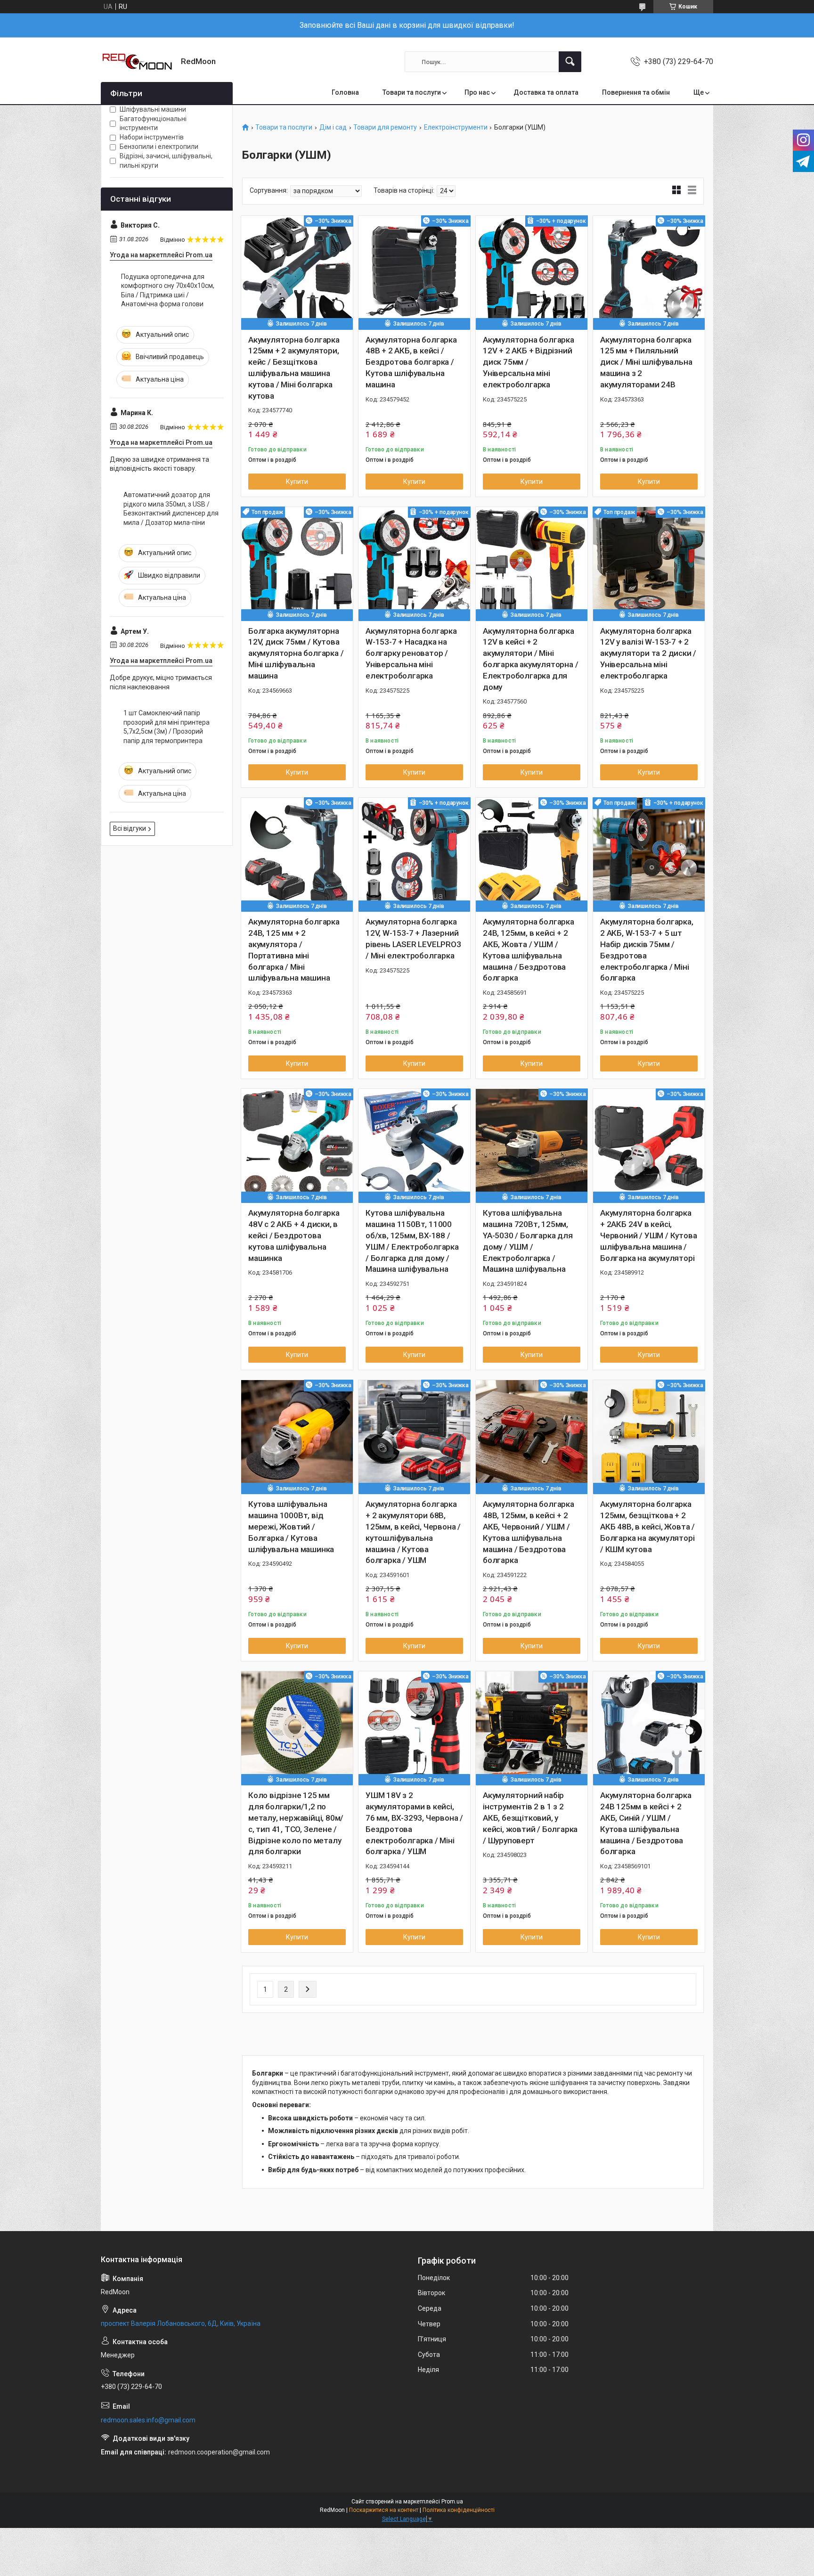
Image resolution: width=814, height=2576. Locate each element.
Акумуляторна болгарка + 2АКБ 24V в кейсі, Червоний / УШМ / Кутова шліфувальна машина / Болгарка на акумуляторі (648, 1235)
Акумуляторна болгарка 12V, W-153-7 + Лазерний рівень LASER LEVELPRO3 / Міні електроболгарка (413, 938)
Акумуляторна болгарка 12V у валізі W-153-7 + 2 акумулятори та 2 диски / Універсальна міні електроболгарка (648, 653)
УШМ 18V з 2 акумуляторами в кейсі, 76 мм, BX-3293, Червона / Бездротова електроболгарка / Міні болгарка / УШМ (414, 1823)
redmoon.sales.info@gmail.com (148, 2420)
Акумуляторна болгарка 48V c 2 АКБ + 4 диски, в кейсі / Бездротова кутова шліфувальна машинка (294, 1235)
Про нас (477, 92)
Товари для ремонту (385, 127)
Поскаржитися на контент (384, 2510)
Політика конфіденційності (459, 2510)
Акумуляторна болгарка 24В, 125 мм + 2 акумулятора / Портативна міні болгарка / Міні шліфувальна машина (294, 950)
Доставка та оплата (546, 92)
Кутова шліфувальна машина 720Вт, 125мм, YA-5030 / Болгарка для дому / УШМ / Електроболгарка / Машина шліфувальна (528, 1241)
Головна (345, 92)
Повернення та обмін (636, 92)
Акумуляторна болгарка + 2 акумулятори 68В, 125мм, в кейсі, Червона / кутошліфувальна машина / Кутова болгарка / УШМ (413, 1532)
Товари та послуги (412, 92)
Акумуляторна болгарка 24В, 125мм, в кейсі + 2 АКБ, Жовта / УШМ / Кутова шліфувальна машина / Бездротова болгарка (529, 950)
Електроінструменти (456, 127)
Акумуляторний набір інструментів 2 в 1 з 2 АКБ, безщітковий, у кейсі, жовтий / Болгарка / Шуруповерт (530, 1818)
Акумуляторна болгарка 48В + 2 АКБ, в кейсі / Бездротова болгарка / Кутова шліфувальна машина (411, 362)
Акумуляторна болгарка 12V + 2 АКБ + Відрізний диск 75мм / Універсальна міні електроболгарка (529, 362)
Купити (297, 482)
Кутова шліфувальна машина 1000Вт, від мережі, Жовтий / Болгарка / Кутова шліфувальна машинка (291, 1526)
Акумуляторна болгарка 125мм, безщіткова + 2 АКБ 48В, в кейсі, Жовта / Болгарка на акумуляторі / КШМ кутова (647, 1526)
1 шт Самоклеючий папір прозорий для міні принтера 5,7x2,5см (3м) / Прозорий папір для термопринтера (167, 727)
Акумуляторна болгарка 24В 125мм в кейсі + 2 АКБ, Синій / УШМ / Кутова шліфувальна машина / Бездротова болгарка (646, 1823)
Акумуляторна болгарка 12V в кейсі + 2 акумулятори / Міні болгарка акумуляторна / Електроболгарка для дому (530, 659)
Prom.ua (452, 2502)
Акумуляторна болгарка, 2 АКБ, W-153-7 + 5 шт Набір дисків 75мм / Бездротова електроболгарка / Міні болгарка (647, 950)
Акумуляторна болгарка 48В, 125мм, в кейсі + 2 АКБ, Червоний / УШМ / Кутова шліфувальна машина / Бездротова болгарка (529, 1532)
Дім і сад (333, 127)
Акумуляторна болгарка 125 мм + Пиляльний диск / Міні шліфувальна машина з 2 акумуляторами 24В (646, 362)
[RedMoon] (137, 62)
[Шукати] (570, 62)
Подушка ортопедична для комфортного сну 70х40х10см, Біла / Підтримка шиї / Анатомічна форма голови (168, 290)
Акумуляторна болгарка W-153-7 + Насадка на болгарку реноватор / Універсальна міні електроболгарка (411, 653)
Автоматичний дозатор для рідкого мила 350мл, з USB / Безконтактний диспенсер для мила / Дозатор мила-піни (171, 509)
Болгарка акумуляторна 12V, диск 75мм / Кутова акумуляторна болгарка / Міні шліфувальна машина (296, 653)
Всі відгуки (130, 828)
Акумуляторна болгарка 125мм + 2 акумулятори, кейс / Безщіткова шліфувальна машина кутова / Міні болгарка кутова (294, 368)
